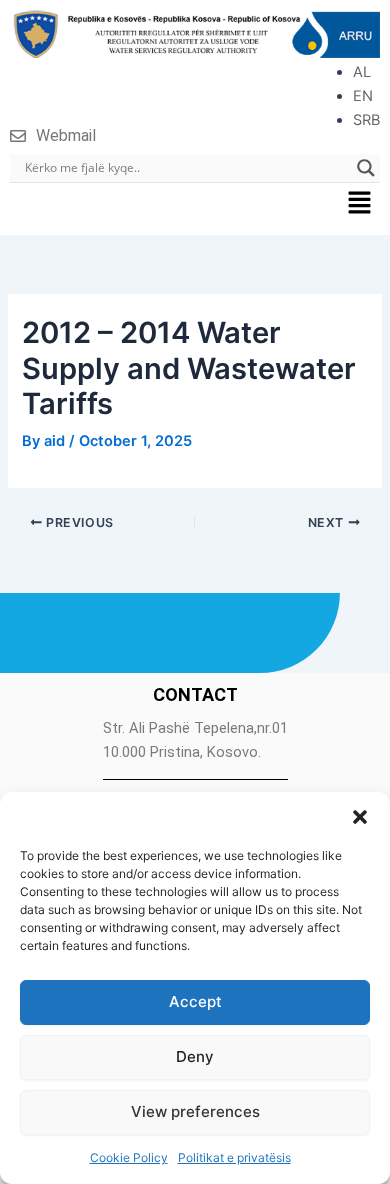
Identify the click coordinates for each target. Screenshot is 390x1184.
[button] (360, 817)
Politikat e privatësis (234, 1157)
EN (363, 96)
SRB (366, 120)
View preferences (195, 1111)
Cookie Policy (129, 1157)
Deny (195, 1056)
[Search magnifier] (366, 168)
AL (362, 72)
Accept (195, 1001)
